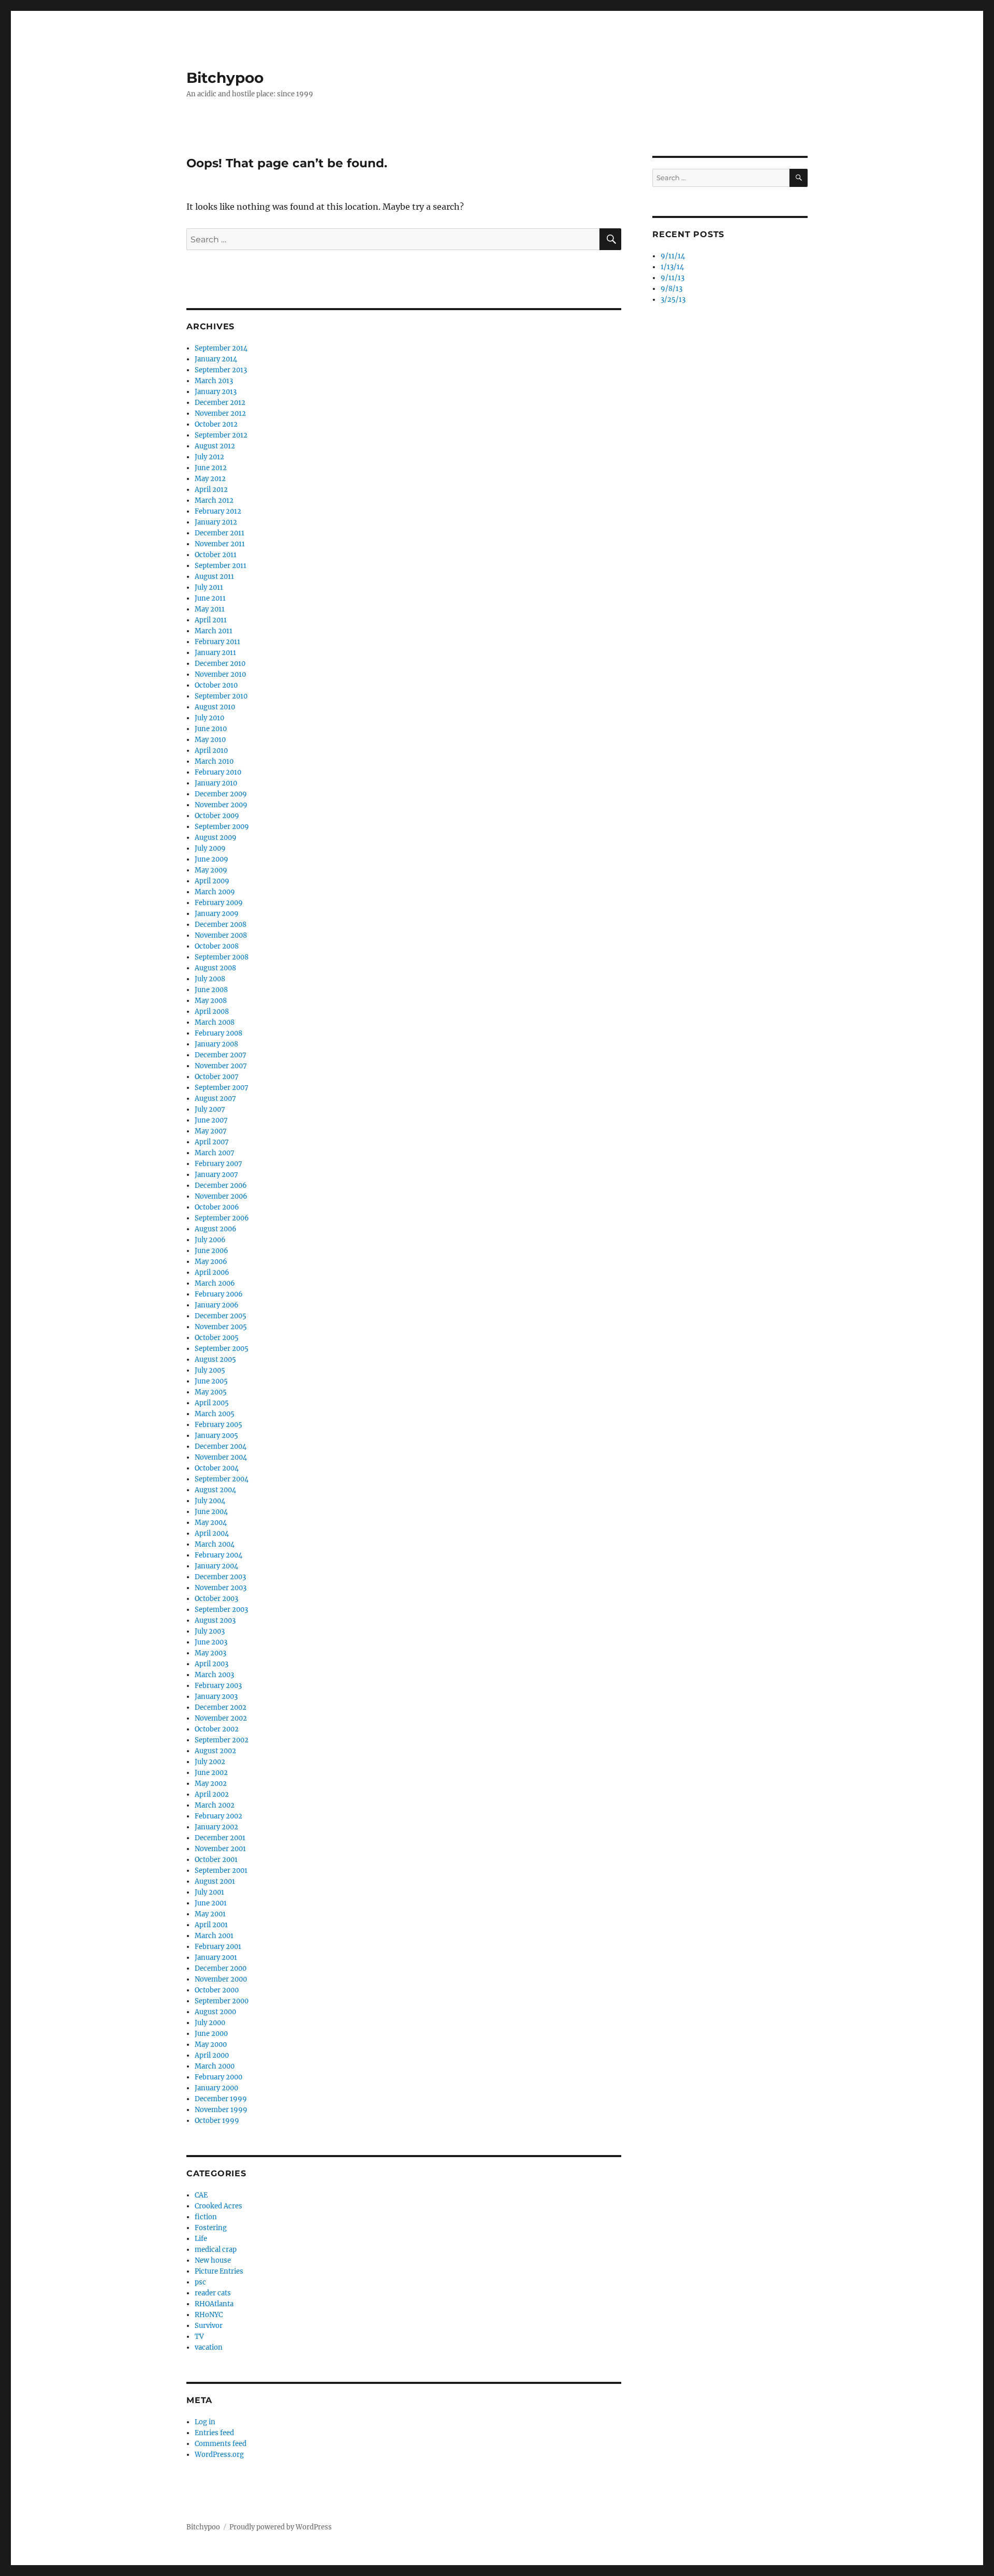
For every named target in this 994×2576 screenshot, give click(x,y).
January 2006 (217, 1305)
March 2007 (215, 1153)
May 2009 (211, 870)
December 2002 (221, 1707)
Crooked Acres (218, 2206)
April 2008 (212, 1012)
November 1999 (221, 2110)
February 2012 (218, 511)
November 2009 (221, 805)
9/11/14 (673, 256)
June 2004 (211, 1512)
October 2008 (217, 946)
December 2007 (221, 1055)
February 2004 (218, 1555)
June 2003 (211, 1642)
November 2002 (221, 1718)
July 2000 (210, 2023)
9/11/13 (673, 278)
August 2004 (215, 1490)
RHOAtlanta (214, 2304)
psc (200, 2282)
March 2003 (214, 1675)
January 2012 (216, 522)
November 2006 (221, 1196)
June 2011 (210, 598)
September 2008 (222, 957)
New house (213, 2260)
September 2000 (222, 2001)
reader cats (213, 2293)
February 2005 (218, 1425)
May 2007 (211, 1131)
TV (199, 2337)
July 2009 (210, 848)
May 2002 (211, 1784)
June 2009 (211, 859)
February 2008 (218, 1033)
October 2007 (217, 1077)
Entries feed (214, 2433)
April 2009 (212, 881)
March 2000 (215, 2066)
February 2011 (217, 642)
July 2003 (210, 1631)
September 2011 (221, 566)
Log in (205, 2422)
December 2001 (220, 1838)
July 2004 (210, 1501)
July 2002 (210, 1762)
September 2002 (222, 1740)
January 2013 (216, 392)
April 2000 (212, 2055)
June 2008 (211, 990)
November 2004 (221, 1457)
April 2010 (211, 751)
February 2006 (219, 1294)
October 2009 (217, 816)
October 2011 (216, 555)
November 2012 (220, 413)
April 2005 (212, 1403)
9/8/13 (671, 289)
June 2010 (211, 729)
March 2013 (214, 381)
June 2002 (211, 1773)
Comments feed (221, 2444)
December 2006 (221, 1185)
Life (201, 2239)
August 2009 (216, 838)
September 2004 (222, 1479)
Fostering (211, 2228)
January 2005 (216, 1436)
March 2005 (215, 1414)
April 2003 (211, 1664)
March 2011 (214, 631)
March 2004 (215, 1544)
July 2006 (210, 1240)
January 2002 (216, 1827)
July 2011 (209, 587)
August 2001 (215, 1881)
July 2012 (209, 457)
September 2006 (222, 1218)
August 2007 (215, 1098)
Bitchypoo (225, 78)
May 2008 (211, 1001)
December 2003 (220, 1577)
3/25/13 (673, 300)
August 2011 (214, 577)
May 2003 (210, 1653)
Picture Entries (219, 2271)
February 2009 (219, 903)
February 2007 (218, 1164)
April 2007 (212, 1142)
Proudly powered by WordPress (281, 2527)
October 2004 (217, 1468)
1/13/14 (672, 267)
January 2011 (215, 653)
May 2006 (211, 1262)
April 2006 (212, 1272)
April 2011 (211, 620)
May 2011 (210, 609)
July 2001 (209, 1892)
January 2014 (216, 359)
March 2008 (215, 1022)
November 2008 (221, 935)
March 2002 (215, 1805)
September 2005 (222, 1349)
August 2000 (215, 2012)
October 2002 (217, 1729)
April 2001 (211, 1925)
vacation (209, 2347)
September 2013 (221, 370)
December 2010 (220, 664)
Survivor (209, 2326)
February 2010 (218, 772)
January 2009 (217, 914)
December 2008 (221, 925)
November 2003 (221, 1588)
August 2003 (215, 1620)
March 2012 (214, 500)
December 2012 (220, 403)
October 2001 (216, 1860)
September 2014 (221, 348)
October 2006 (217, 1207)
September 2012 (221, 435)
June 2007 (211, 1120)
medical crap (216, 2250)
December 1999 (221, 2099)
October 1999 (217, 2121)
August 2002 (215, 1751)
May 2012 (210, 479)
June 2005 (211, 1381)
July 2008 (210, 979)
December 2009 (221, 794)
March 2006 (215, 1283)
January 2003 (216, 1697)
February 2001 (218, 1947)
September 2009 (222, 827)
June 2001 (211, 1903)
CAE (201, 2195)
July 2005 (210, 1370)
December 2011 (220, 533)
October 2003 (216, 1599)
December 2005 (221, 1316)
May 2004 (211, 1523)
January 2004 (216, 1566)
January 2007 (216, 1175)
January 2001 (216, 1958)
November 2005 (221, 1327)
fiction (206, 2217)
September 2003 (221, 1610)
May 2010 (210, 740)
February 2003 (218, 1686)
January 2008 (216, 1044)
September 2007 (222, 1088)
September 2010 (221, 696)
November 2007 (221, 1066)
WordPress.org (219, 2455)
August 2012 (215, 446)
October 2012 (216, 424)
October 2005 (217, 1338)
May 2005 (211, 1392)
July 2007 (210, 1109)
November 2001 (220, 1849)
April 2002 (212, 1794)
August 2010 (215, 707)
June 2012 (211, 468)
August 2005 (215, 1359)
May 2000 (211, 2044)
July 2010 (209, 718)
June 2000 (211, 2034)
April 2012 (211, 490)
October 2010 (216, 685)
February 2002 (218, 1816)
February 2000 (218, 2077)
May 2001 (210, 1914)
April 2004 (212, 1533)
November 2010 (220, 674)
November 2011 (220, 544)
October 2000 (217, 1990)
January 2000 (216, 2088)
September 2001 (221, 1871)
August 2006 (216, 1229)
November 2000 (221, 1979)
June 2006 (211, 1251)
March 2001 (214, 1936)
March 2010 (214, 761)
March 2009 (215, 892)
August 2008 (215, 968)
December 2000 (221, 1968)
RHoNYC (209, 2315)
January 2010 (216, 783)
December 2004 (221, 1446)
